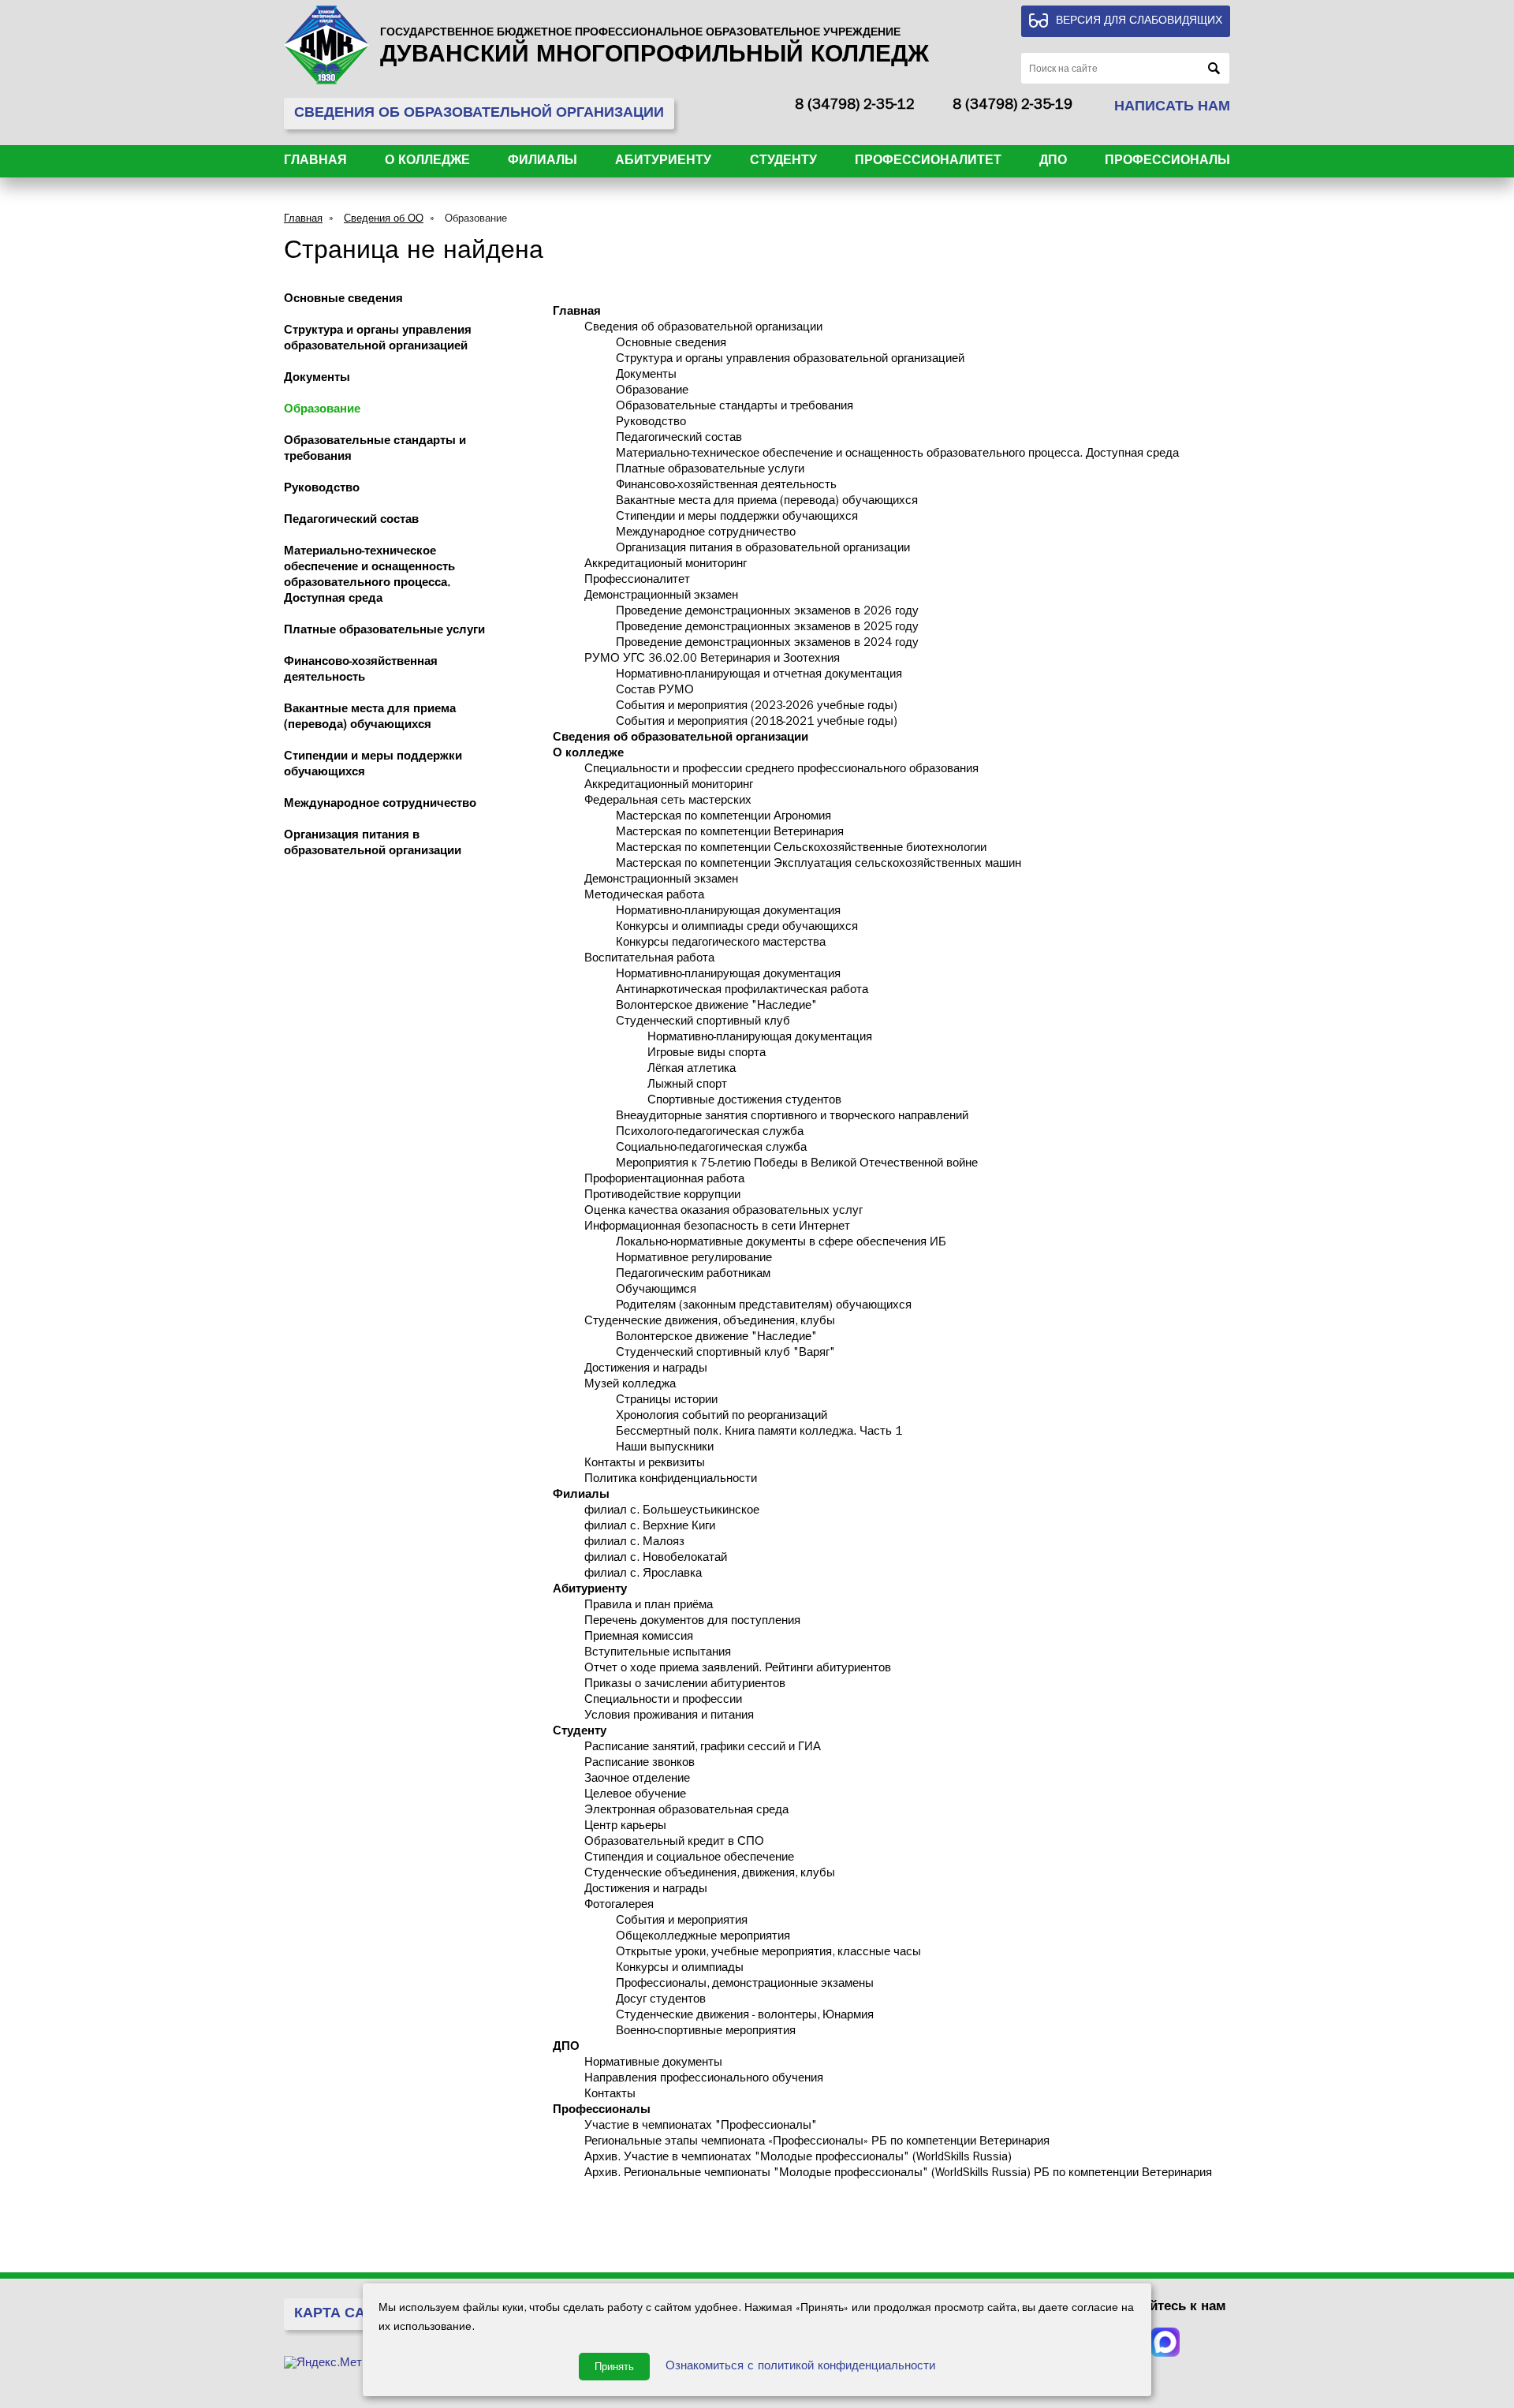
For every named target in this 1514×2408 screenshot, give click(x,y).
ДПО (1053, 162)
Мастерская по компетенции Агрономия (723, 818)
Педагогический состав (351, 521)
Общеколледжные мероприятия (703, 1938)
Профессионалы (1167, 162)
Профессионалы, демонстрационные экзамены (745, 1985)
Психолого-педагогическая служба (710, 1133)
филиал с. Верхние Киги (650, 1527)
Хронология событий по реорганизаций (722, 1417)
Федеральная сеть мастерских (668, 802)
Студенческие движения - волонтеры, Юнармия (745, 2016)
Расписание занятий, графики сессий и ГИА (703, 1748)
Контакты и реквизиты (645, 1464)
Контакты (610, 2095)
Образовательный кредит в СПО (674, 1843)
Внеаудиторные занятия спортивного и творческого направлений (792, 1117)
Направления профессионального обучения (704, 2079)
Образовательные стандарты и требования (735, 407)
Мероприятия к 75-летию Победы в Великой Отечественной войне (797, 1165)
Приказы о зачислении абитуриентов (685, 1685)
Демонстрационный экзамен (661, 597)
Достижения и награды (646, 1370)
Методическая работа (644, 896)
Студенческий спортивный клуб (703, 1023)
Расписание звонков (640, 1764)
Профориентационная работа (664, 1180)
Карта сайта (344, 2315)
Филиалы (543, 162)
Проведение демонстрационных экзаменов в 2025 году (767, 628)
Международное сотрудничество (380, 805)
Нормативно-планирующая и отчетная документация (759, 676)
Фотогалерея (619, 1906)
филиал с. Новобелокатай (656, 1559)
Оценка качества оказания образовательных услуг (723, 1212)
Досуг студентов (661, 2001)
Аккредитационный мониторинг (669, 786)
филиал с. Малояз (634, 1543)
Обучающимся (656, 1291)
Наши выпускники (665, 1449)
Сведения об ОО (384, 220)
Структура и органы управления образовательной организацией (790, 360)
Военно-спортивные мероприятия (706, 2032)
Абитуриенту (663, 162)
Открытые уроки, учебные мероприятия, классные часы (768, 1953)
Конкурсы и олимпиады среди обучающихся (737, 928)
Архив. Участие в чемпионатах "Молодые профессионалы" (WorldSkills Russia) (798, 2158)
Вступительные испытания (658, 1654)
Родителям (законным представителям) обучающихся (764, 1307)
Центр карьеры (625, 1827)
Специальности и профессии (663, 1701)
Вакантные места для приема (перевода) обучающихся (767, 502)
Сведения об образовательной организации (703, 329)
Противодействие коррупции (662, 1196)
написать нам (1172, 108)
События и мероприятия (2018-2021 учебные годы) (757, 723)
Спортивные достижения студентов (744, 1101)
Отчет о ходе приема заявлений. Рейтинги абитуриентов (738, 1669)
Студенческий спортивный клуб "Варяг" (725, 1354)
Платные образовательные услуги (384, 631)
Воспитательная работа (649, 959)
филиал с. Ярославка (643, 1575)
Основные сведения (343, 300)
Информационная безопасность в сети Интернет (717, 1228)
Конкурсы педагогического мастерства (721, 944)
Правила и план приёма (649, 1606)
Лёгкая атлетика (692, 1070)
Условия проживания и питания (669, 1717)
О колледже (427, 162)
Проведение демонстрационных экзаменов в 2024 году (767, 644)
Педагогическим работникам (693, 1275)
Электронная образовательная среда (686, 1811)
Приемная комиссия (639, 1638)
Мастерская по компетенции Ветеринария (730, 833)
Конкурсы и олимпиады (680, 1969)
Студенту (783, 162)
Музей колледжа (630, 1385)
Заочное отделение (637, 1780)
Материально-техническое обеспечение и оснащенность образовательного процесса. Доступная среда (897, 455)
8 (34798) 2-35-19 (1012, 106)
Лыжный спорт (687, 1086)
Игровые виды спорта (707, 1054)
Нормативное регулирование (694, 1259)
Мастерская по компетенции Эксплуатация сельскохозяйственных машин (819, 865)
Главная (315, 162)
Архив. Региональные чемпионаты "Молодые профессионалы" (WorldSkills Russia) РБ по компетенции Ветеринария (898, 2174)
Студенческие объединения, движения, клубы (710, 1874)
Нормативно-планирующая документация (728, 912)
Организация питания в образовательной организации (763, 549)
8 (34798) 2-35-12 (855, 106)
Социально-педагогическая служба (711, 1149)
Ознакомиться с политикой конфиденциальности (800, 2367)
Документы (317, 379)
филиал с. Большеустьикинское (672, 1512)
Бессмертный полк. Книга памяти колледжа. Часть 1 (759, 1433)
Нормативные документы (653, 2064)
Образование (476, 220)
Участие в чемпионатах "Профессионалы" (701, 2127)
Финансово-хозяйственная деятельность (726, 486)
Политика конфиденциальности (671, 1480)
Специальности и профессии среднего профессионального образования (781, 770)
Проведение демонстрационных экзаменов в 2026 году (767, 612)
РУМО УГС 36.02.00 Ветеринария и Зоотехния (712, 660)
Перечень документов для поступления (692, 1622)
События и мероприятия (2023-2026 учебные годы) (757, 707)
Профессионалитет (928, 162)
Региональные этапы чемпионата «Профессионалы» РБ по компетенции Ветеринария (817, 2143)
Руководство (322, 489)
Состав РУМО (655, 691)
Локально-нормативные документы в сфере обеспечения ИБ (781, 1243)
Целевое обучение (635, 1796)
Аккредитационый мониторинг (666, 565)
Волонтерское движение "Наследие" (716, 1007)
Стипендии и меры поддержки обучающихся (737, 518)
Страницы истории (667, 1401)
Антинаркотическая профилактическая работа (742, 991)
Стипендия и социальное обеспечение (689, 1859)
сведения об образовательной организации (479, 114)
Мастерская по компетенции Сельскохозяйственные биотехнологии (801, 849)
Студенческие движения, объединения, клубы (710, 1322)
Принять (614, 2367)
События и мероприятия (682, 1922)
